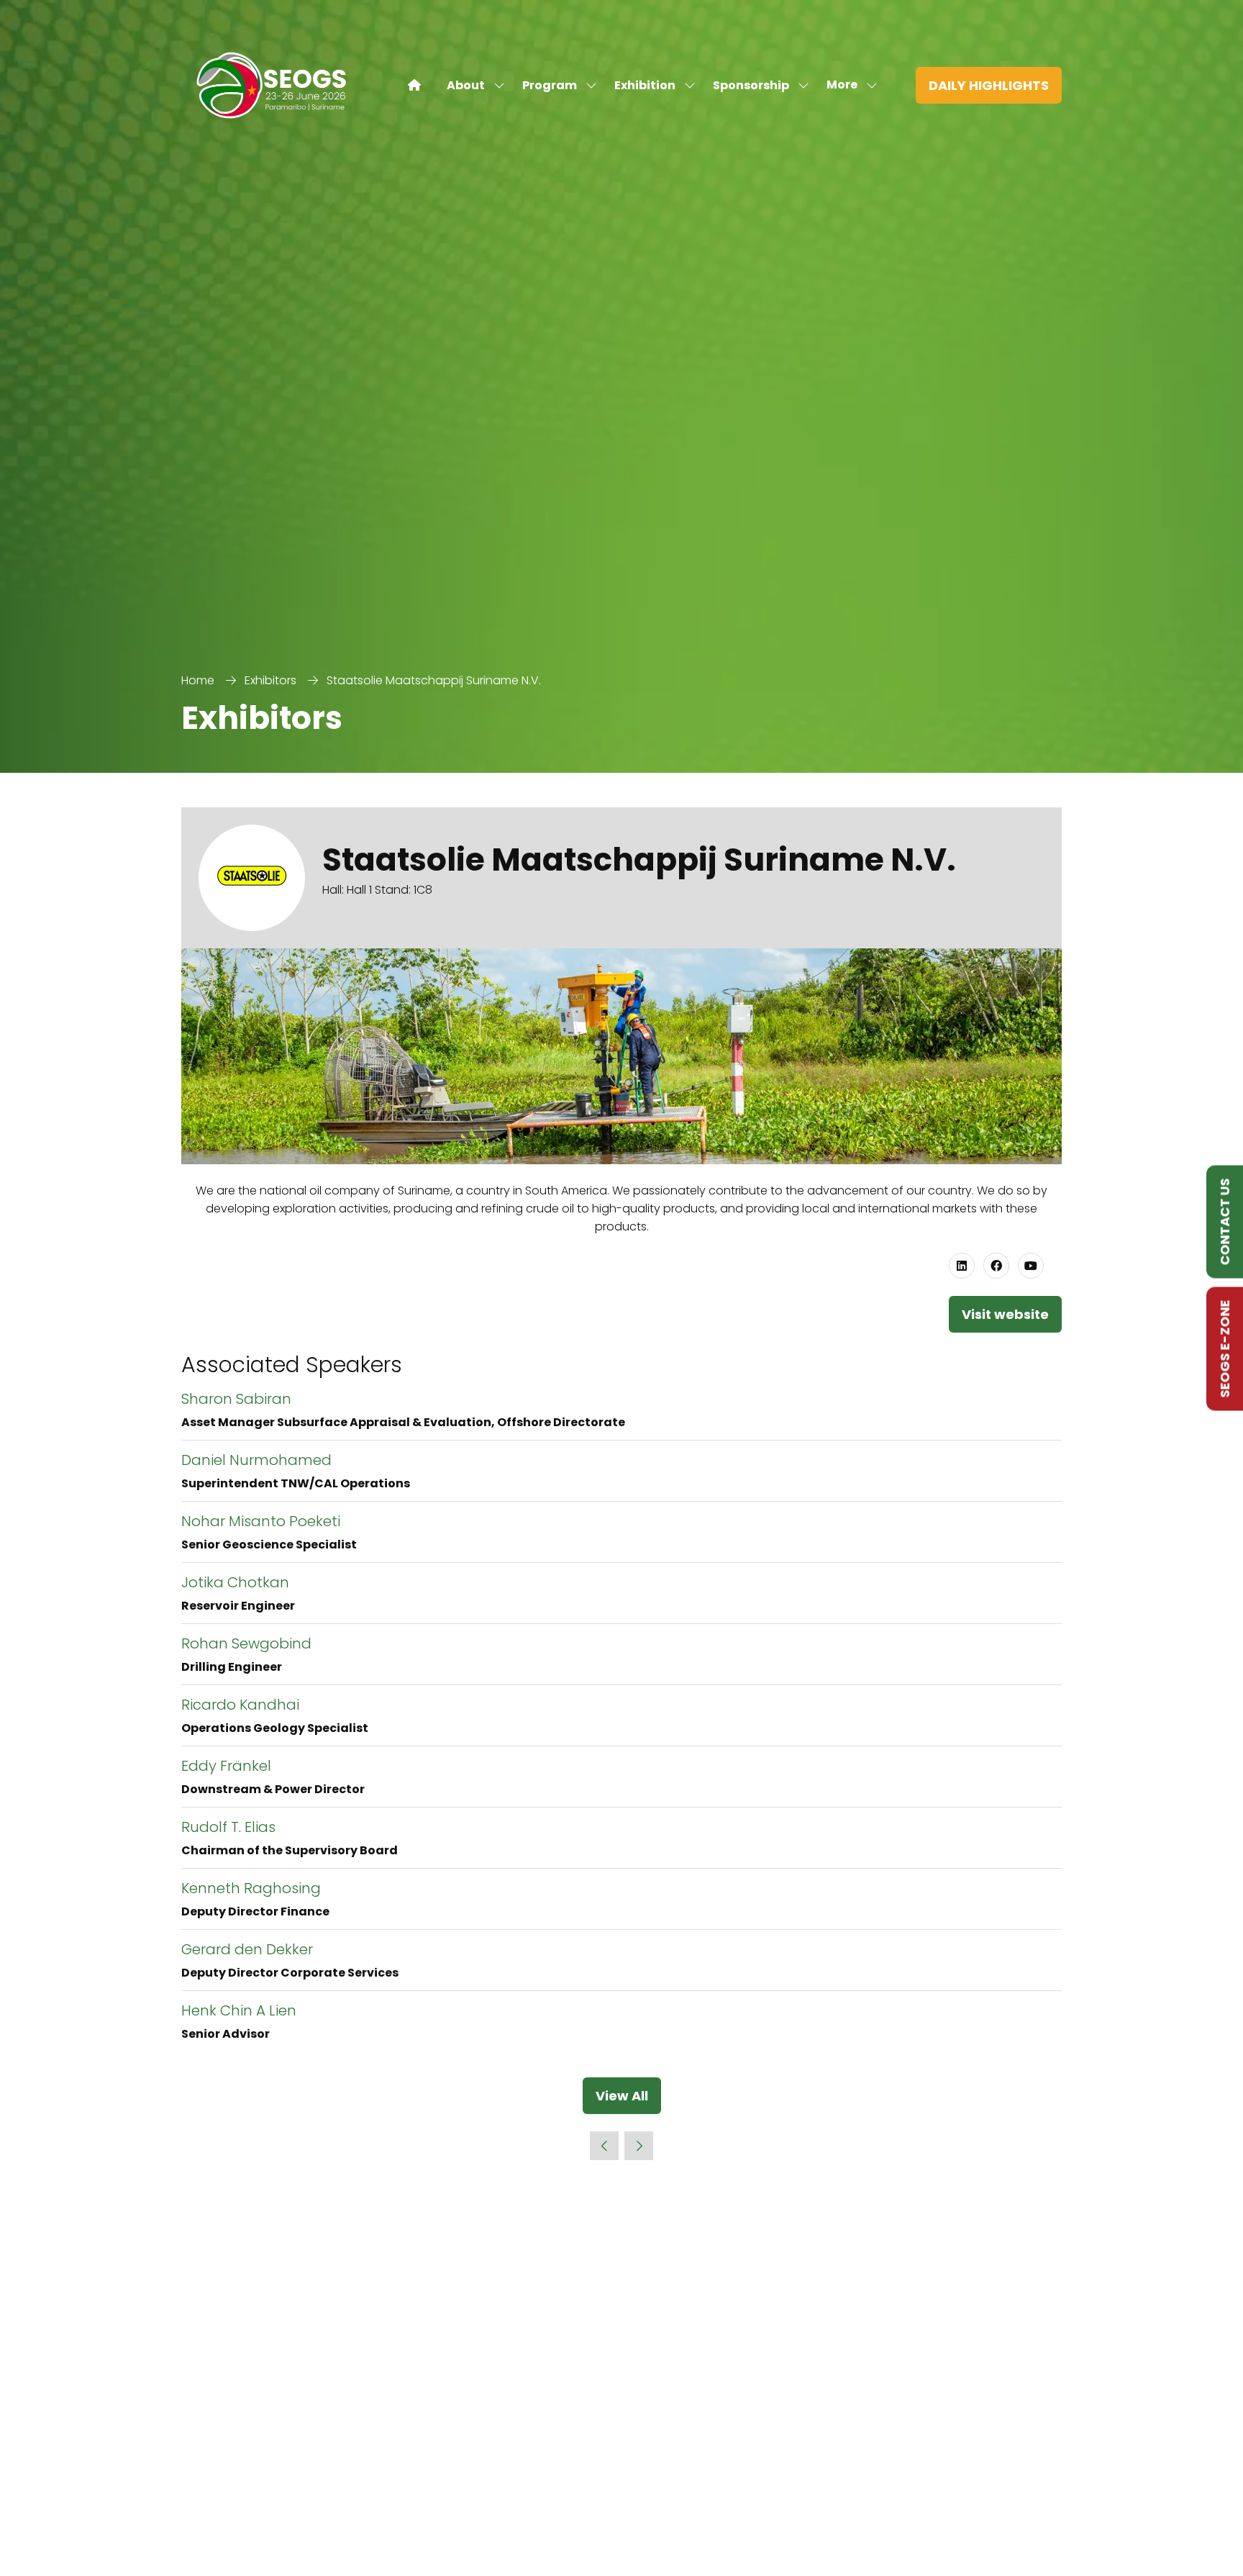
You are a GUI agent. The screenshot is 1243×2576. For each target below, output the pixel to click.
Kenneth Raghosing (251, 1888)
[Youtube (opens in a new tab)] (1031, 1266)
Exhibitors (270, 680)
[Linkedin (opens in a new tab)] (962, 1266)
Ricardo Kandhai (240, 1705)
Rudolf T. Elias (228, 1827)
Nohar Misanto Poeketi (261, 1521)
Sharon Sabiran (236, 1399)
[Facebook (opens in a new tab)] (996, 1266)
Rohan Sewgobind (246, 1643)
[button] (848, 85)
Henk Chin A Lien (239, 2010)
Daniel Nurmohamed (256, 1460)
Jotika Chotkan (235, 1582)
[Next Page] (639, 2146)
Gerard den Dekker (247, 1949)
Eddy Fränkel (226, 1766)
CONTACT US (1225, 1222)
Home (198, 680)
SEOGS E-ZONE (1225, 1349)
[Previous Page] (604, 2146)
